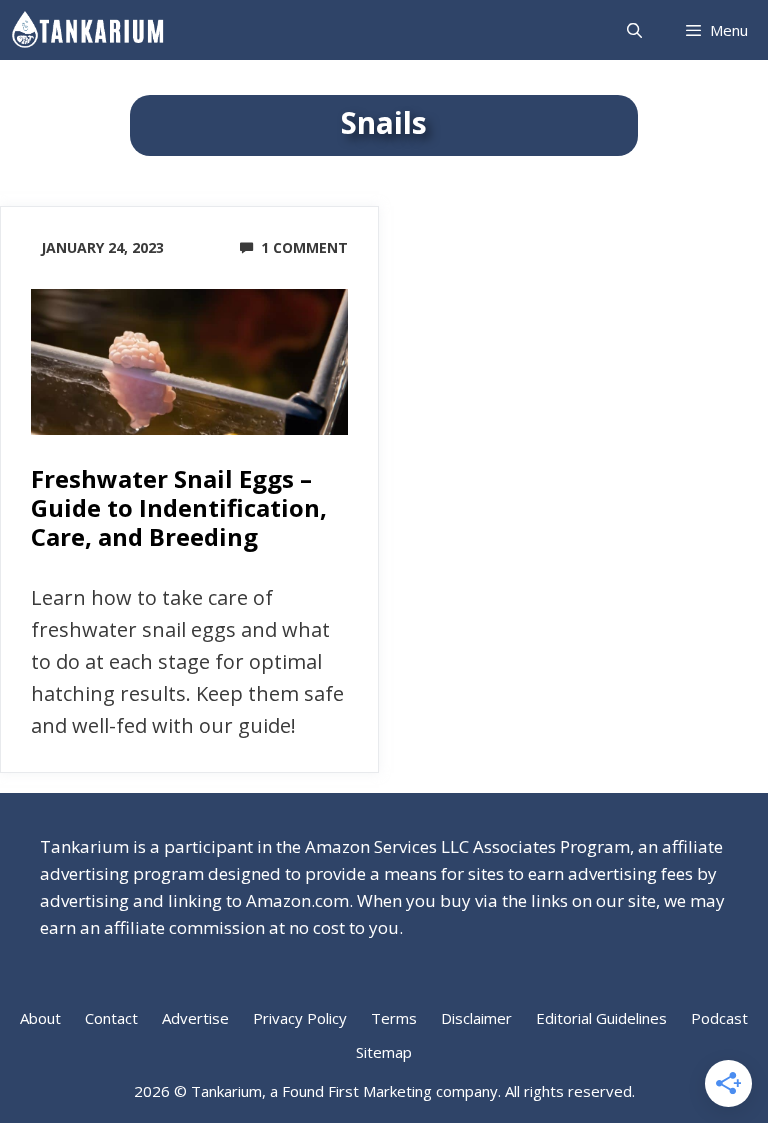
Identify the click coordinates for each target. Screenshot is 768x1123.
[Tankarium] (93, 30)
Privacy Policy (300, 1018)
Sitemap (384, 1052)
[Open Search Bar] (633, 30)
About (40, 1018)
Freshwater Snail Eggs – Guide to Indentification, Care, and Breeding (179, 507)
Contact (111, 1018)
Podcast (719, 1018)
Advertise (195, 1018)
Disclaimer (476, 1018)
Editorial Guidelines (601, 1018)
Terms (394, 1018)
